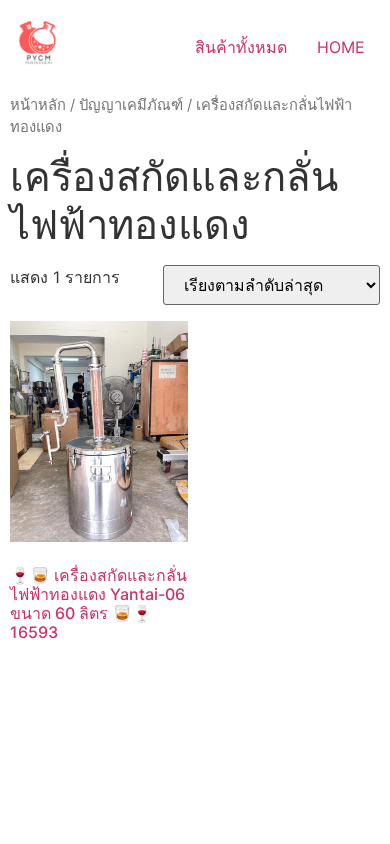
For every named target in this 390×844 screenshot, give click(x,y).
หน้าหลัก (38, 105)
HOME (341, 47)
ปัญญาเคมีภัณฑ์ (131, 105)
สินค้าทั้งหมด (241, 47)
